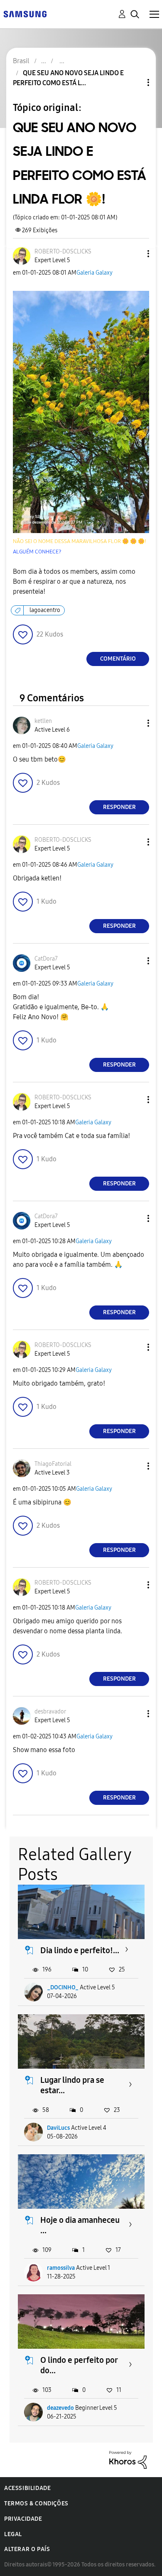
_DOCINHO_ (63, 1987)
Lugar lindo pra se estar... (72, 2085)
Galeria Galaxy (94, 273)
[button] (135, 254)
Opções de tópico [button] (134, 82)
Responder (119, 807)
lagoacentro (45, 610)
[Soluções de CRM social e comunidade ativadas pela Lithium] (128, 2459)
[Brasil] (25, 14)
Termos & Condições (36, 2503)
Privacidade (23, 2519)
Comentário (118, 659)
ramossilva (61, 2268)
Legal (13, 2534)
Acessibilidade (27, 2488)
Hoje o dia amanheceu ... (80, 2225)
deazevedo (60, 2408)
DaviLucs (58, 2128)
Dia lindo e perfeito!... (80, 1950)
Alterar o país (27, 2549)
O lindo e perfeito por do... (79, 2365)
